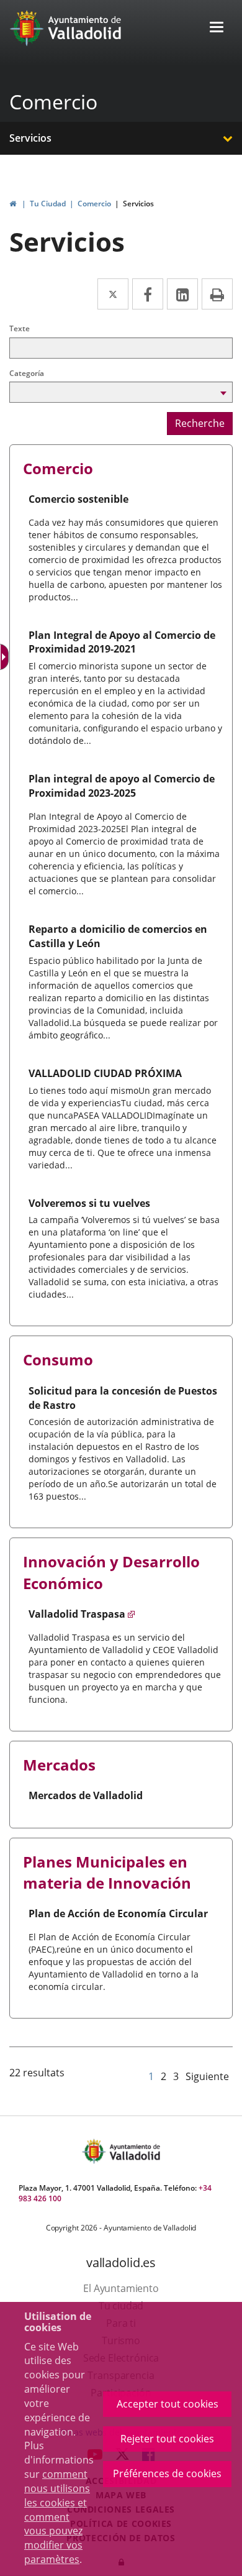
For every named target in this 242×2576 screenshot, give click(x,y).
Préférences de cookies (167, 2473)
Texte (20, 328)
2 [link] (164, 2076)
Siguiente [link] (207, 2076)
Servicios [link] (138, 204)
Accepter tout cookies (168, 2404)
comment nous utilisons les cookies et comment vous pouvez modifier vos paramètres (57, 2517)
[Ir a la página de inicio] (28, 28)
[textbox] (121, 348)
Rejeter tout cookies (167, 2439)
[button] (217, 28)
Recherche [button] (200, 423)
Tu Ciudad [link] (48, 204)
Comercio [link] (94, 204)
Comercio (53, 102)
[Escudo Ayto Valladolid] (95, 2151)
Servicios (30, 138)
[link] (13, 204)
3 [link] (176, 2076)
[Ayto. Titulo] (134, 2151)
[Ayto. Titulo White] (85, 28)
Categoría (27, 373)
